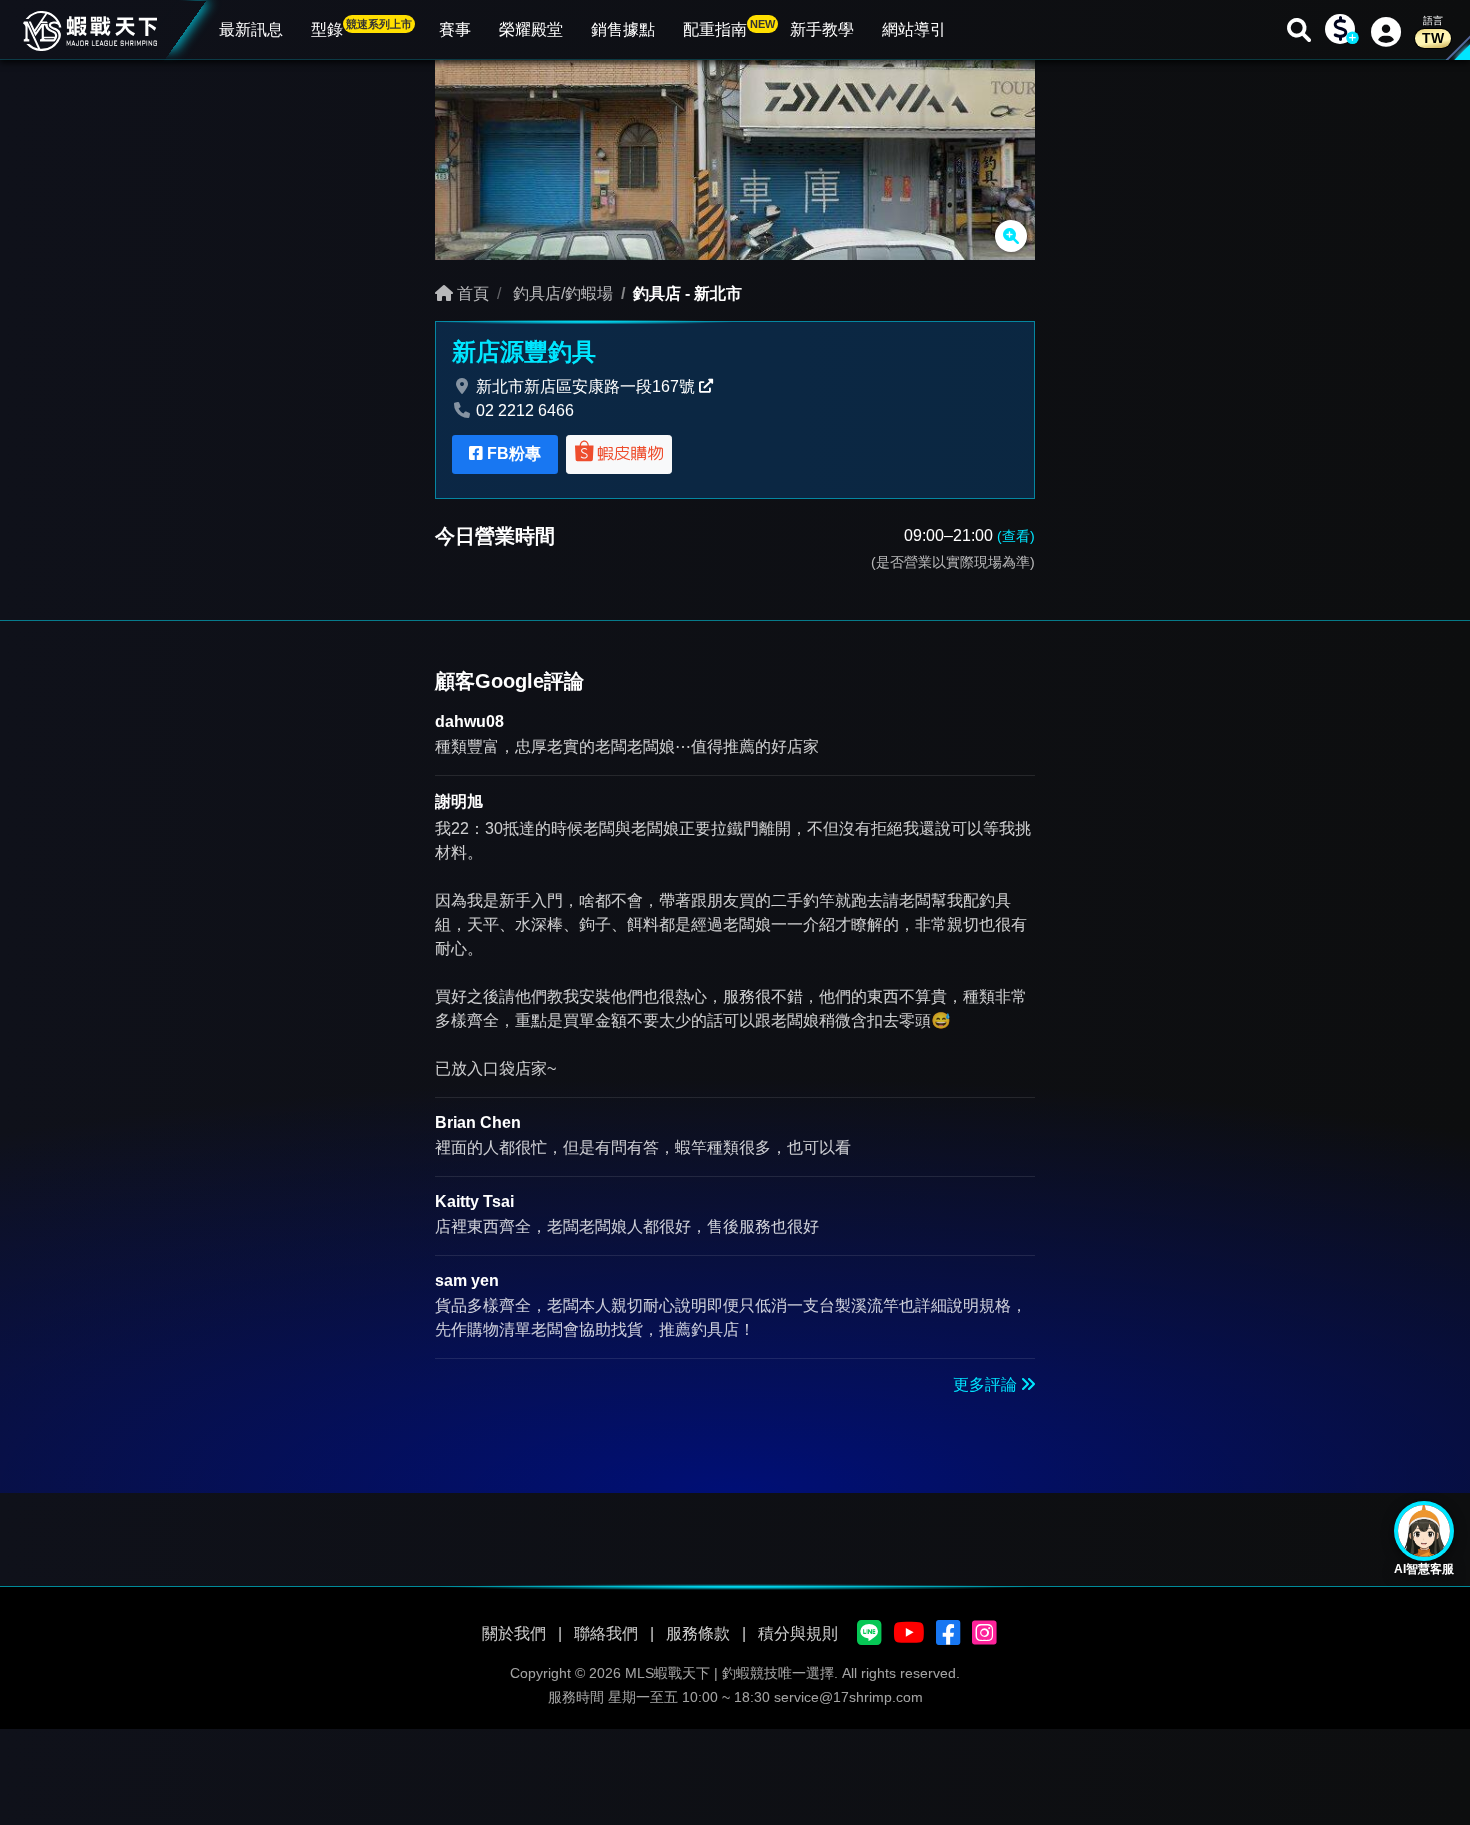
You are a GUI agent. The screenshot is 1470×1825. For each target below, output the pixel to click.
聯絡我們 (606, 1633)
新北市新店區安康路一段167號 (585, 386)
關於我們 (514, 1633)
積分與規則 (798, 1633)
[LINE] (869, 1634)
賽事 (455, 29)
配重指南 (729, 28)
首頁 (471, 293)
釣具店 (657, 293)
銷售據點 (623, 29)
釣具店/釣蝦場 (561, 293)
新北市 (718, 293)
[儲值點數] (1340, 30)
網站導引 (914, 29)
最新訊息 (251, 29)
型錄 (361, 28)
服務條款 (698, 1633)
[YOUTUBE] (909, 1634)
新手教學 (822, 29)
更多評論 (987, 1384)
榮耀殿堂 (531, 29)
